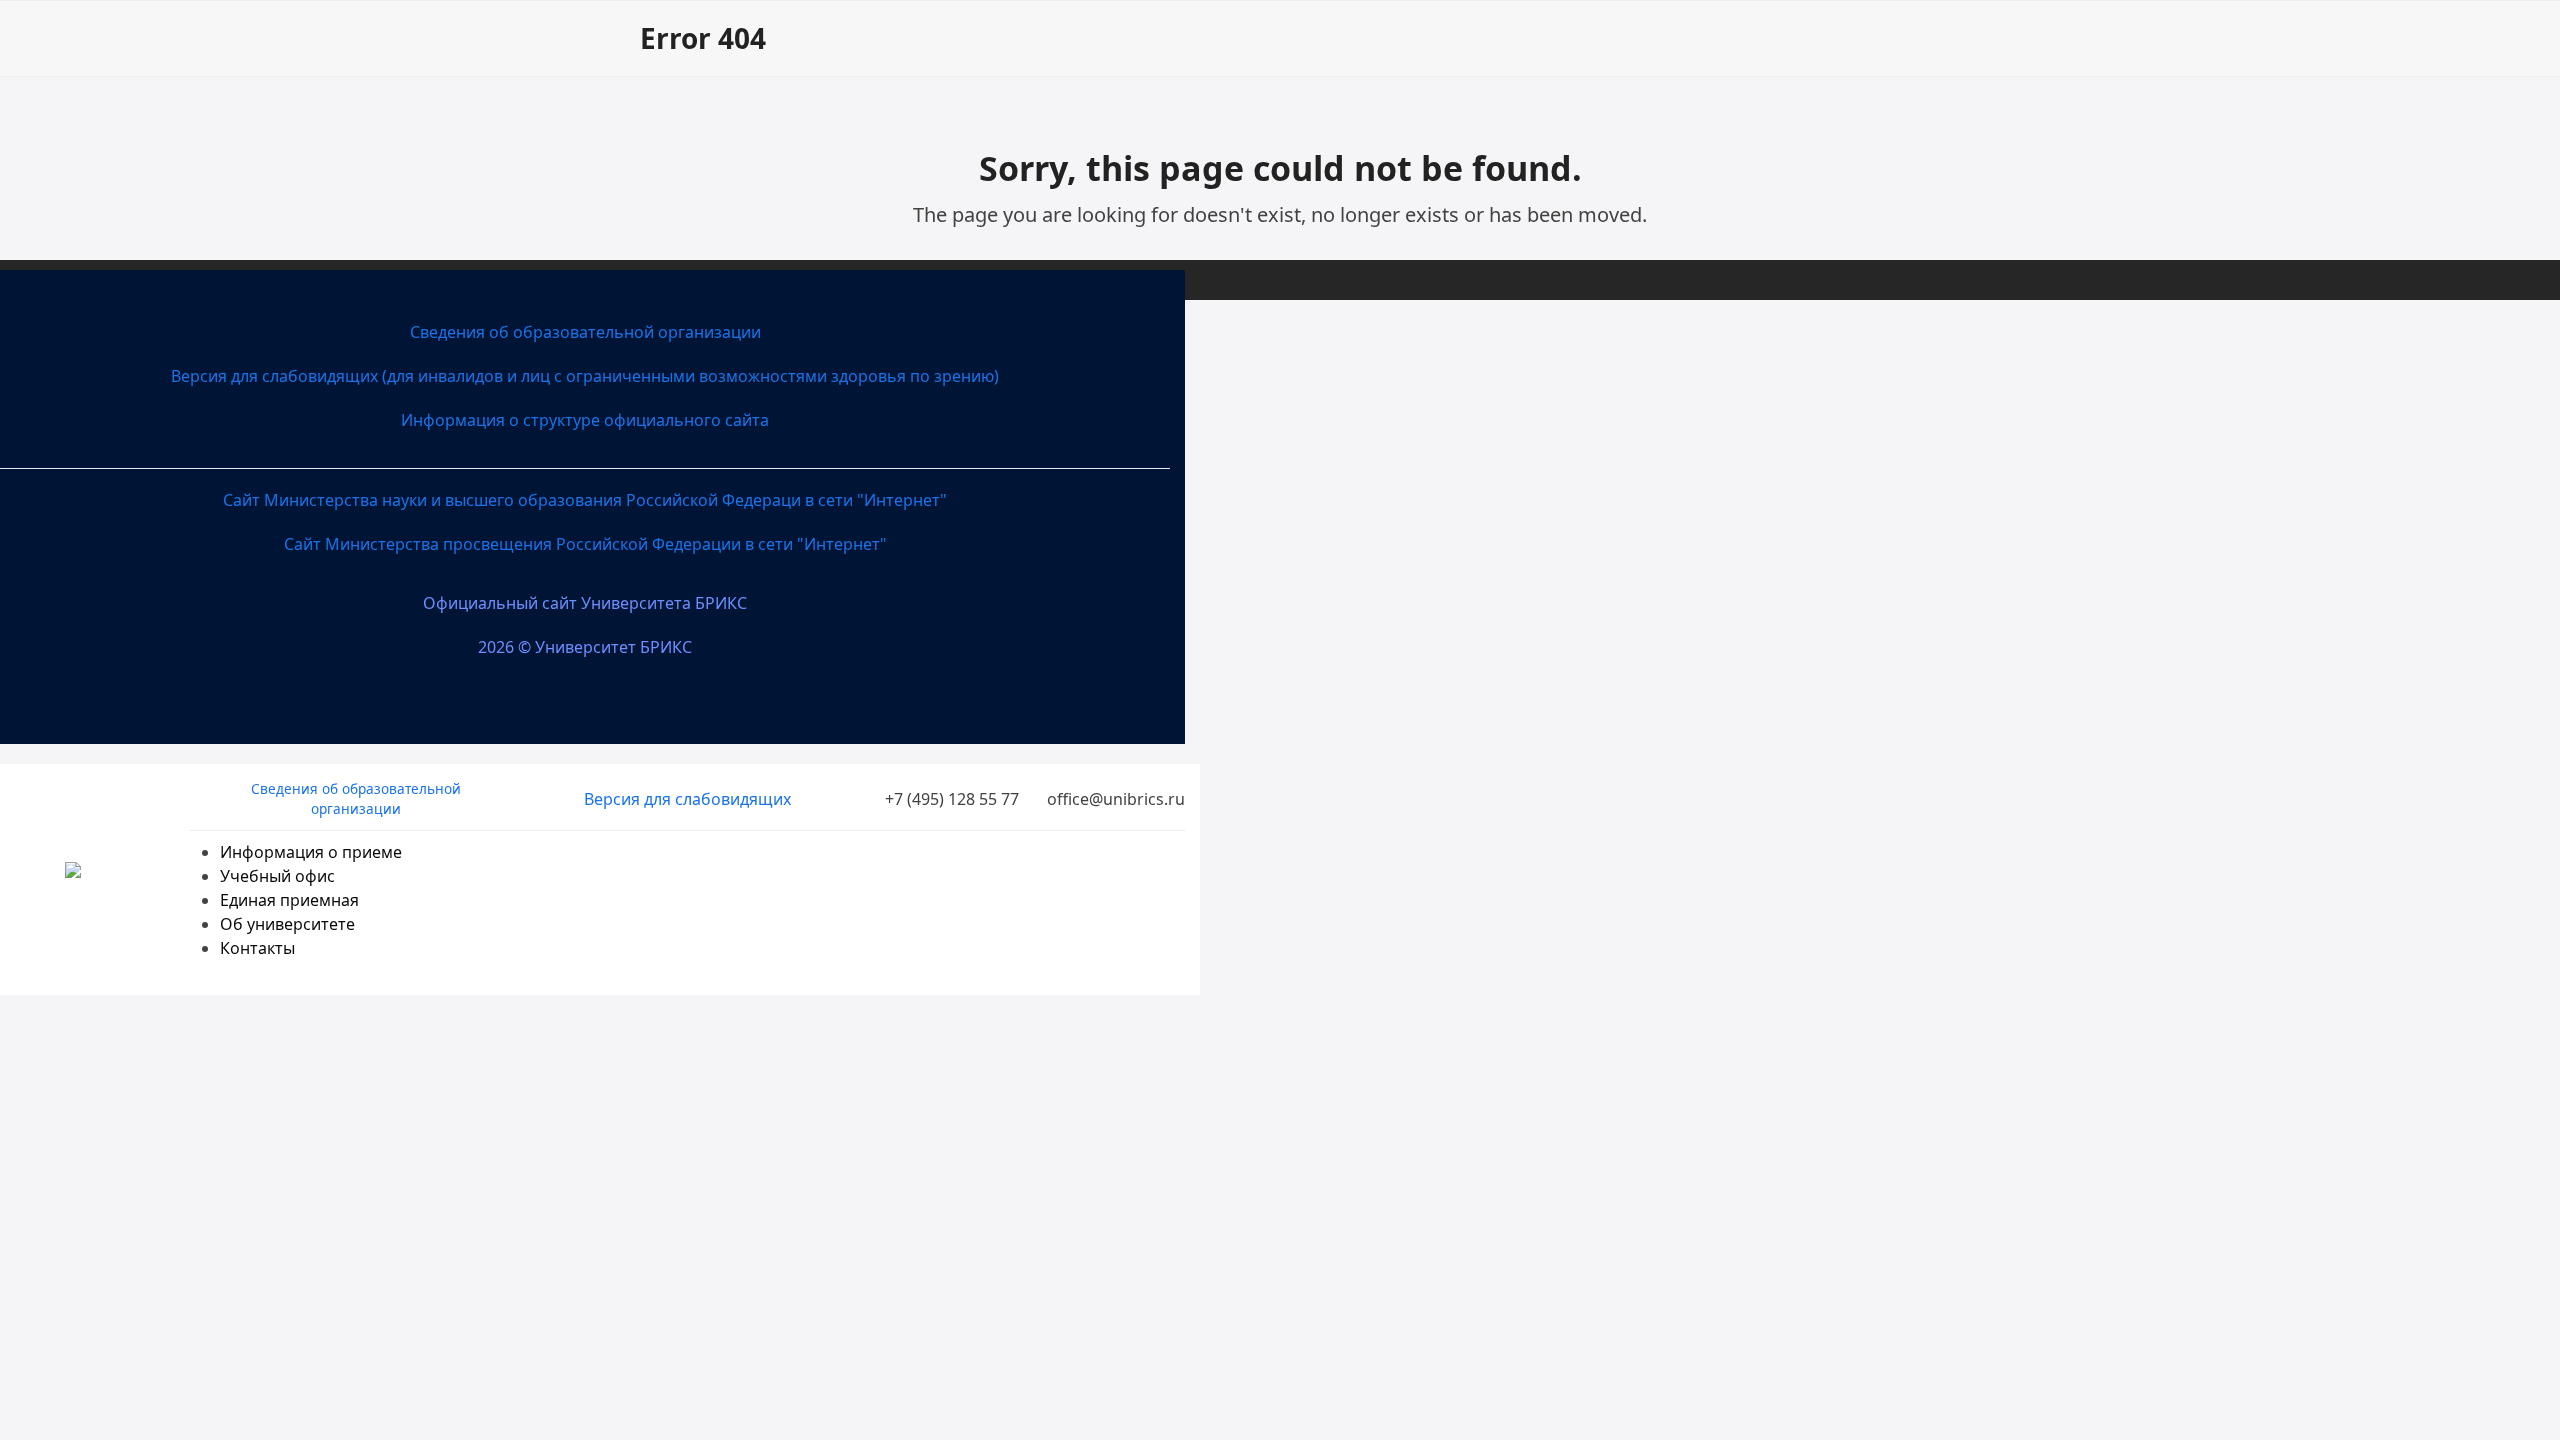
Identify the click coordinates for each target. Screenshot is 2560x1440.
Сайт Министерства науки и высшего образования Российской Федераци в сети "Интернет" (585, 500)
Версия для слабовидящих (687, 799)
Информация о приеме (311, 852)
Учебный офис (277, 876)
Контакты (257, 948)
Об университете (287, 924)
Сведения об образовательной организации (585, 332)
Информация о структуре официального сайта (585, 420)
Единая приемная (289, 900)
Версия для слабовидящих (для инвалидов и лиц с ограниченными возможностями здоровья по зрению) (585, 376)
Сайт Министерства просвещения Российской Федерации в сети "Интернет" (585, 544)
